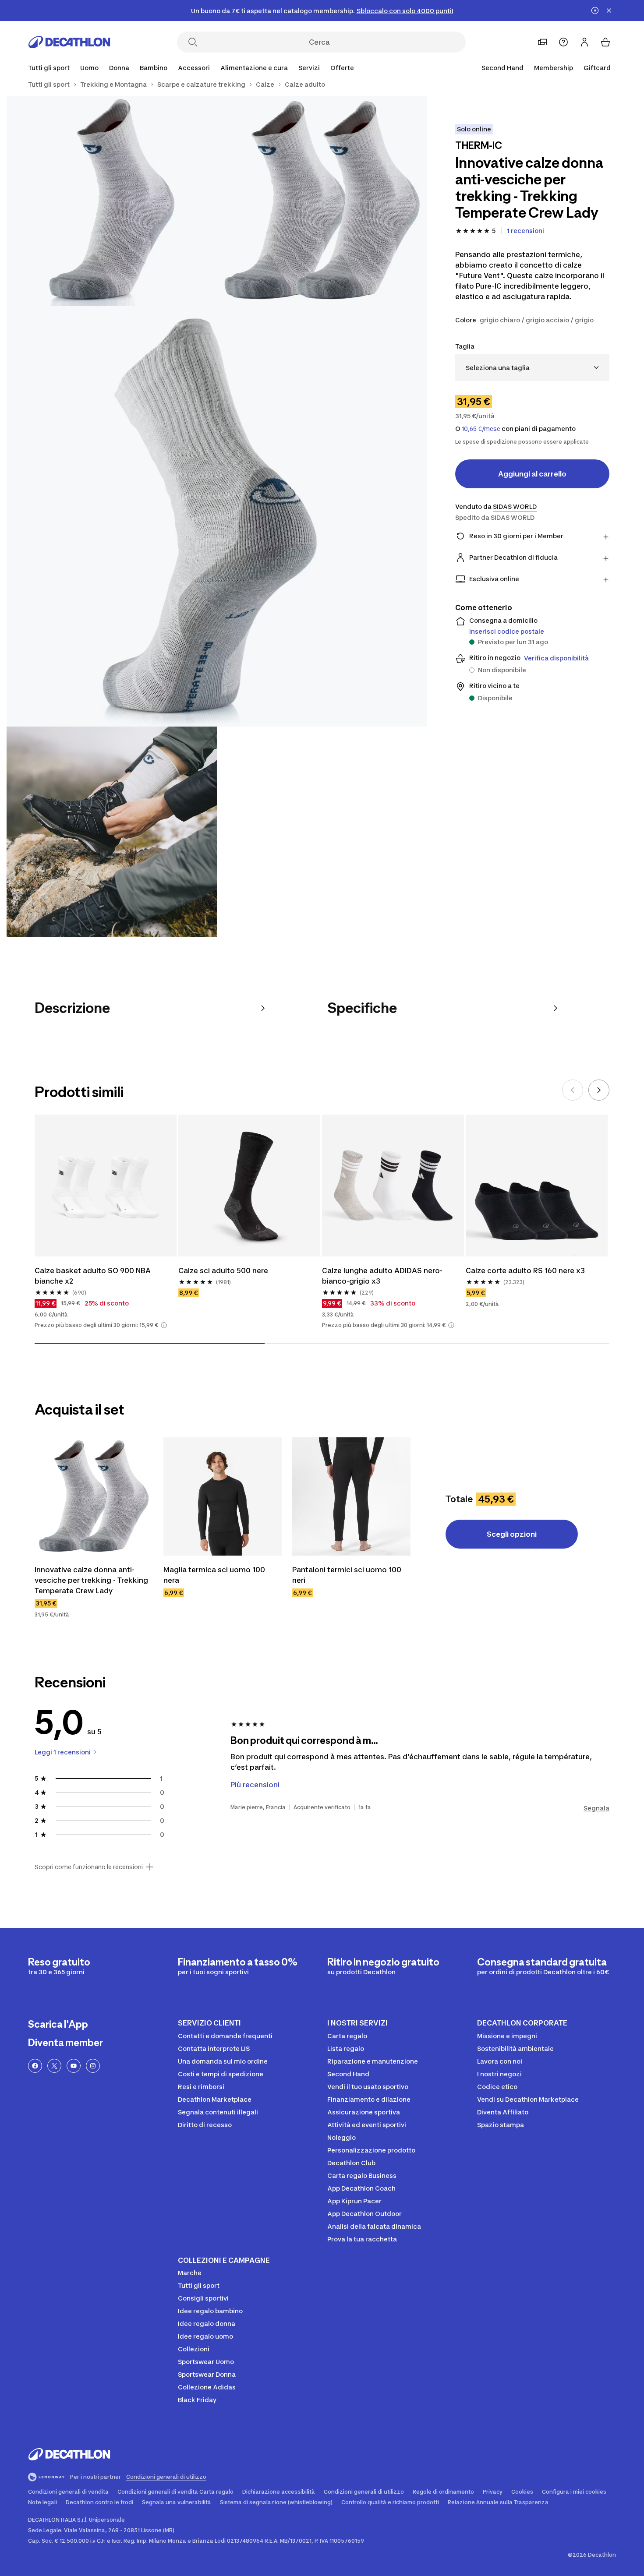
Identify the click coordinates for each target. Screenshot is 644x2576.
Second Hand (502, 68)
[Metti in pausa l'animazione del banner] (595, 11)
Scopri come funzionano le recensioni (89, 1867)
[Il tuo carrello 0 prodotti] (605, 42)
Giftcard (597, 68)
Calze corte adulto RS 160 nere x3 (525, 1270)
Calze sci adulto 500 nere (223, 1270)
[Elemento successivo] (599, 1090)
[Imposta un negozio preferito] (542, 42)
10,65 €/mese (481, 429)
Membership (554, 68)
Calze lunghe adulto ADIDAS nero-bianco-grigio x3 (382, 1276)
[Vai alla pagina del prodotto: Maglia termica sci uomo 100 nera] (223, 1496)
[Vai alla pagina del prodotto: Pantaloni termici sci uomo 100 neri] (351, 1496)
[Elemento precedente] (573, 1090)
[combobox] (532, 368)
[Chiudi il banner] (609, 11)
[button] (164, 1325)
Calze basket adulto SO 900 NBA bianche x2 (93, 1276)
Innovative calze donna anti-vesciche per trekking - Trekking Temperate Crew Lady (91, 1580)
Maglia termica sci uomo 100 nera (214, 1575)
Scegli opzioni (512, 1534)
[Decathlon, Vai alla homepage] (69, 42)
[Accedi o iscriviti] (584, 42)
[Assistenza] (563, 42)
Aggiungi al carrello (532, 474)
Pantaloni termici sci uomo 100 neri (347, 1575)
